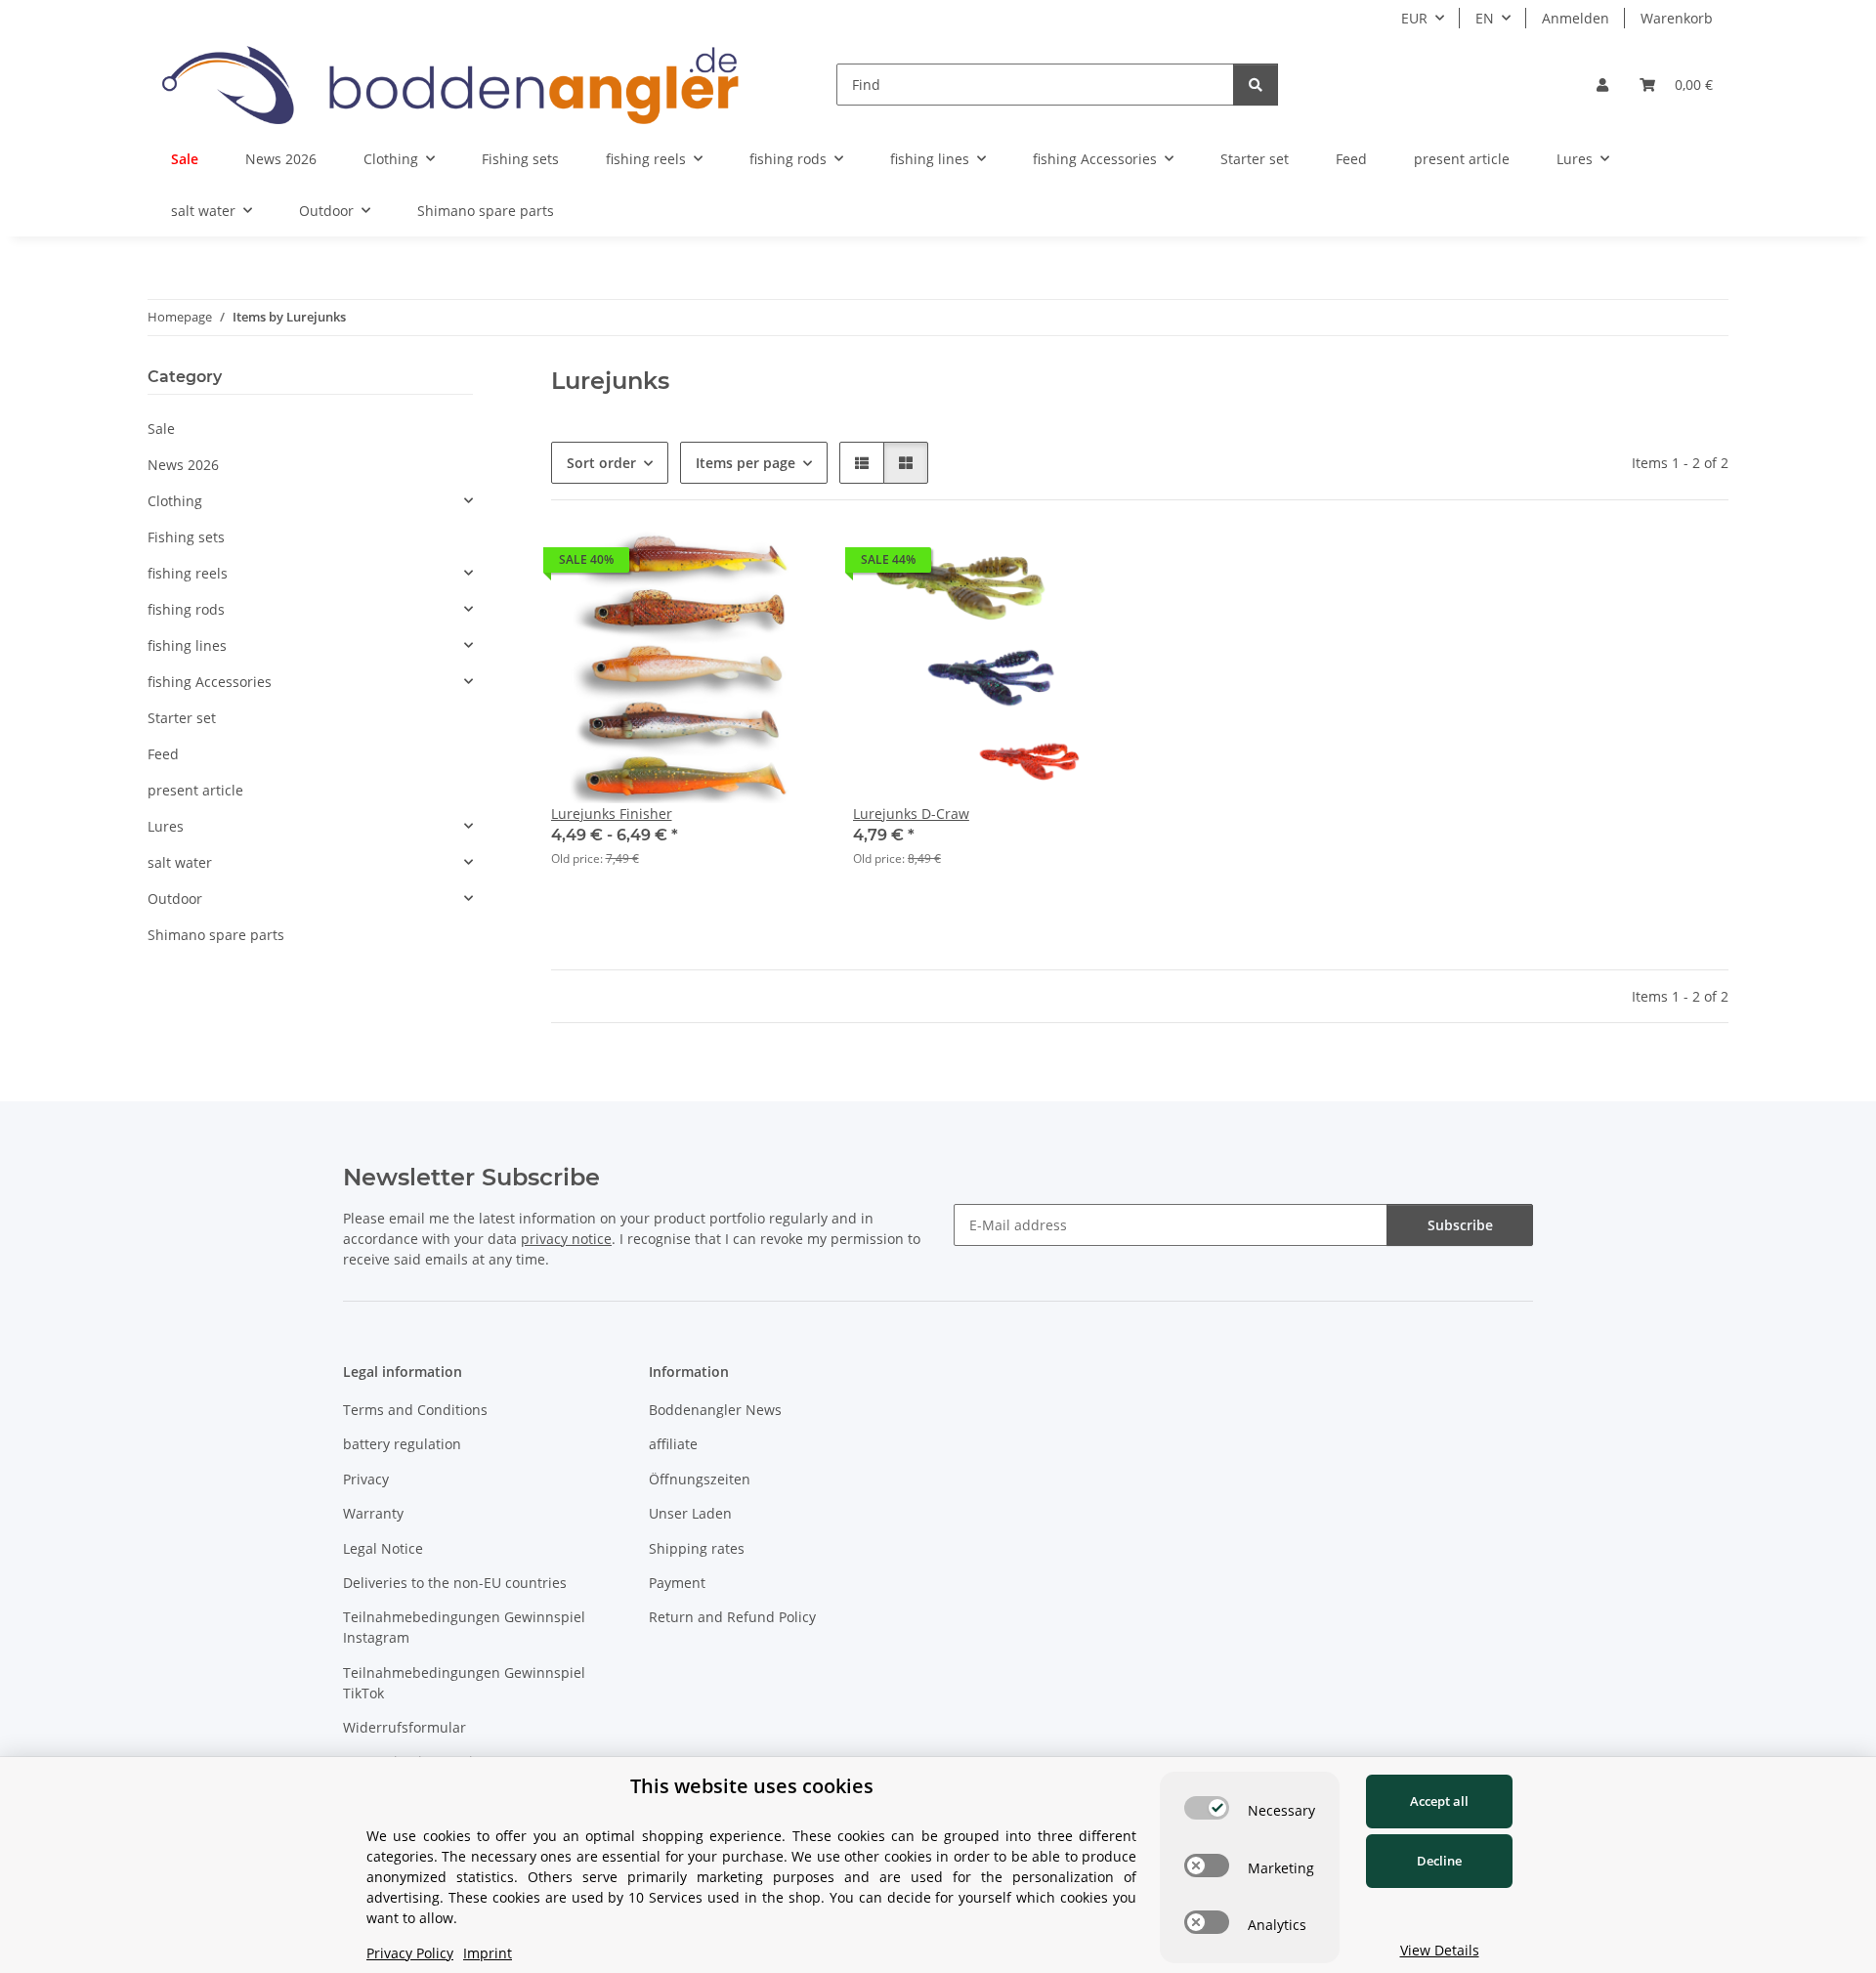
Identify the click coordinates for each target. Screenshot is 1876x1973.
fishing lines (187, 645)
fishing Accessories (210, 682)
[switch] (1207, 1808)
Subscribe (1460, 1225)
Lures (166, 826)
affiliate (673, 1444)
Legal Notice (383, 1548)
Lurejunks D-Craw (911, 814)
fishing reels (188, 573)
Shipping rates (697, 1548)
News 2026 (183, 465)
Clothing (175, 501)
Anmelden (1576, 18)
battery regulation (402, 1444)
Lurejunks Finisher (612, 814)
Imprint (488, 1953)
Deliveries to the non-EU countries (455, 1583)
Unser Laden (690, 1513)
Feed (163, 754)
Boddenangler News (715, 1410)
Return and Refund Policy (732, 1617)
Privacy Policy (410, 1953)
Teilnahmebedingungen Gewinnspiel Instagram (464, 1627)
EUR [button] (1414, 18)
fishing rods (186, 609)
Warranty (373, 1513)
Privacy (366, 1479)
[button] (1602, 85)
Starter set (182, 718)
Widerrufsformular (405, 1727)
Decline (1439, 1861)
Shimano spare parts (216, 935)
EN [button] (1485, 18)
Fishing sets (186, 537)
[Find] (1256, 85)
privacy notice (566, 1239)
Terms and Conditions (415, 1410)
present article (195, 790)
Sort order (601, 463)
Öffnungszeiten (700, 1479)
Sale (161, 429)
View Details (1440, 1950)
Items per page (746, 463)
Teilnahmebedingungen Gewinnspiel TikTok (464, 1683)
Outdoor (175, 899)
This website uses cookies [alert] (752, 1786)
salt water (180, 862)
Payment (677, 1583)
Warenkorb (1677, 18)
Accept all (1439, 1801)
